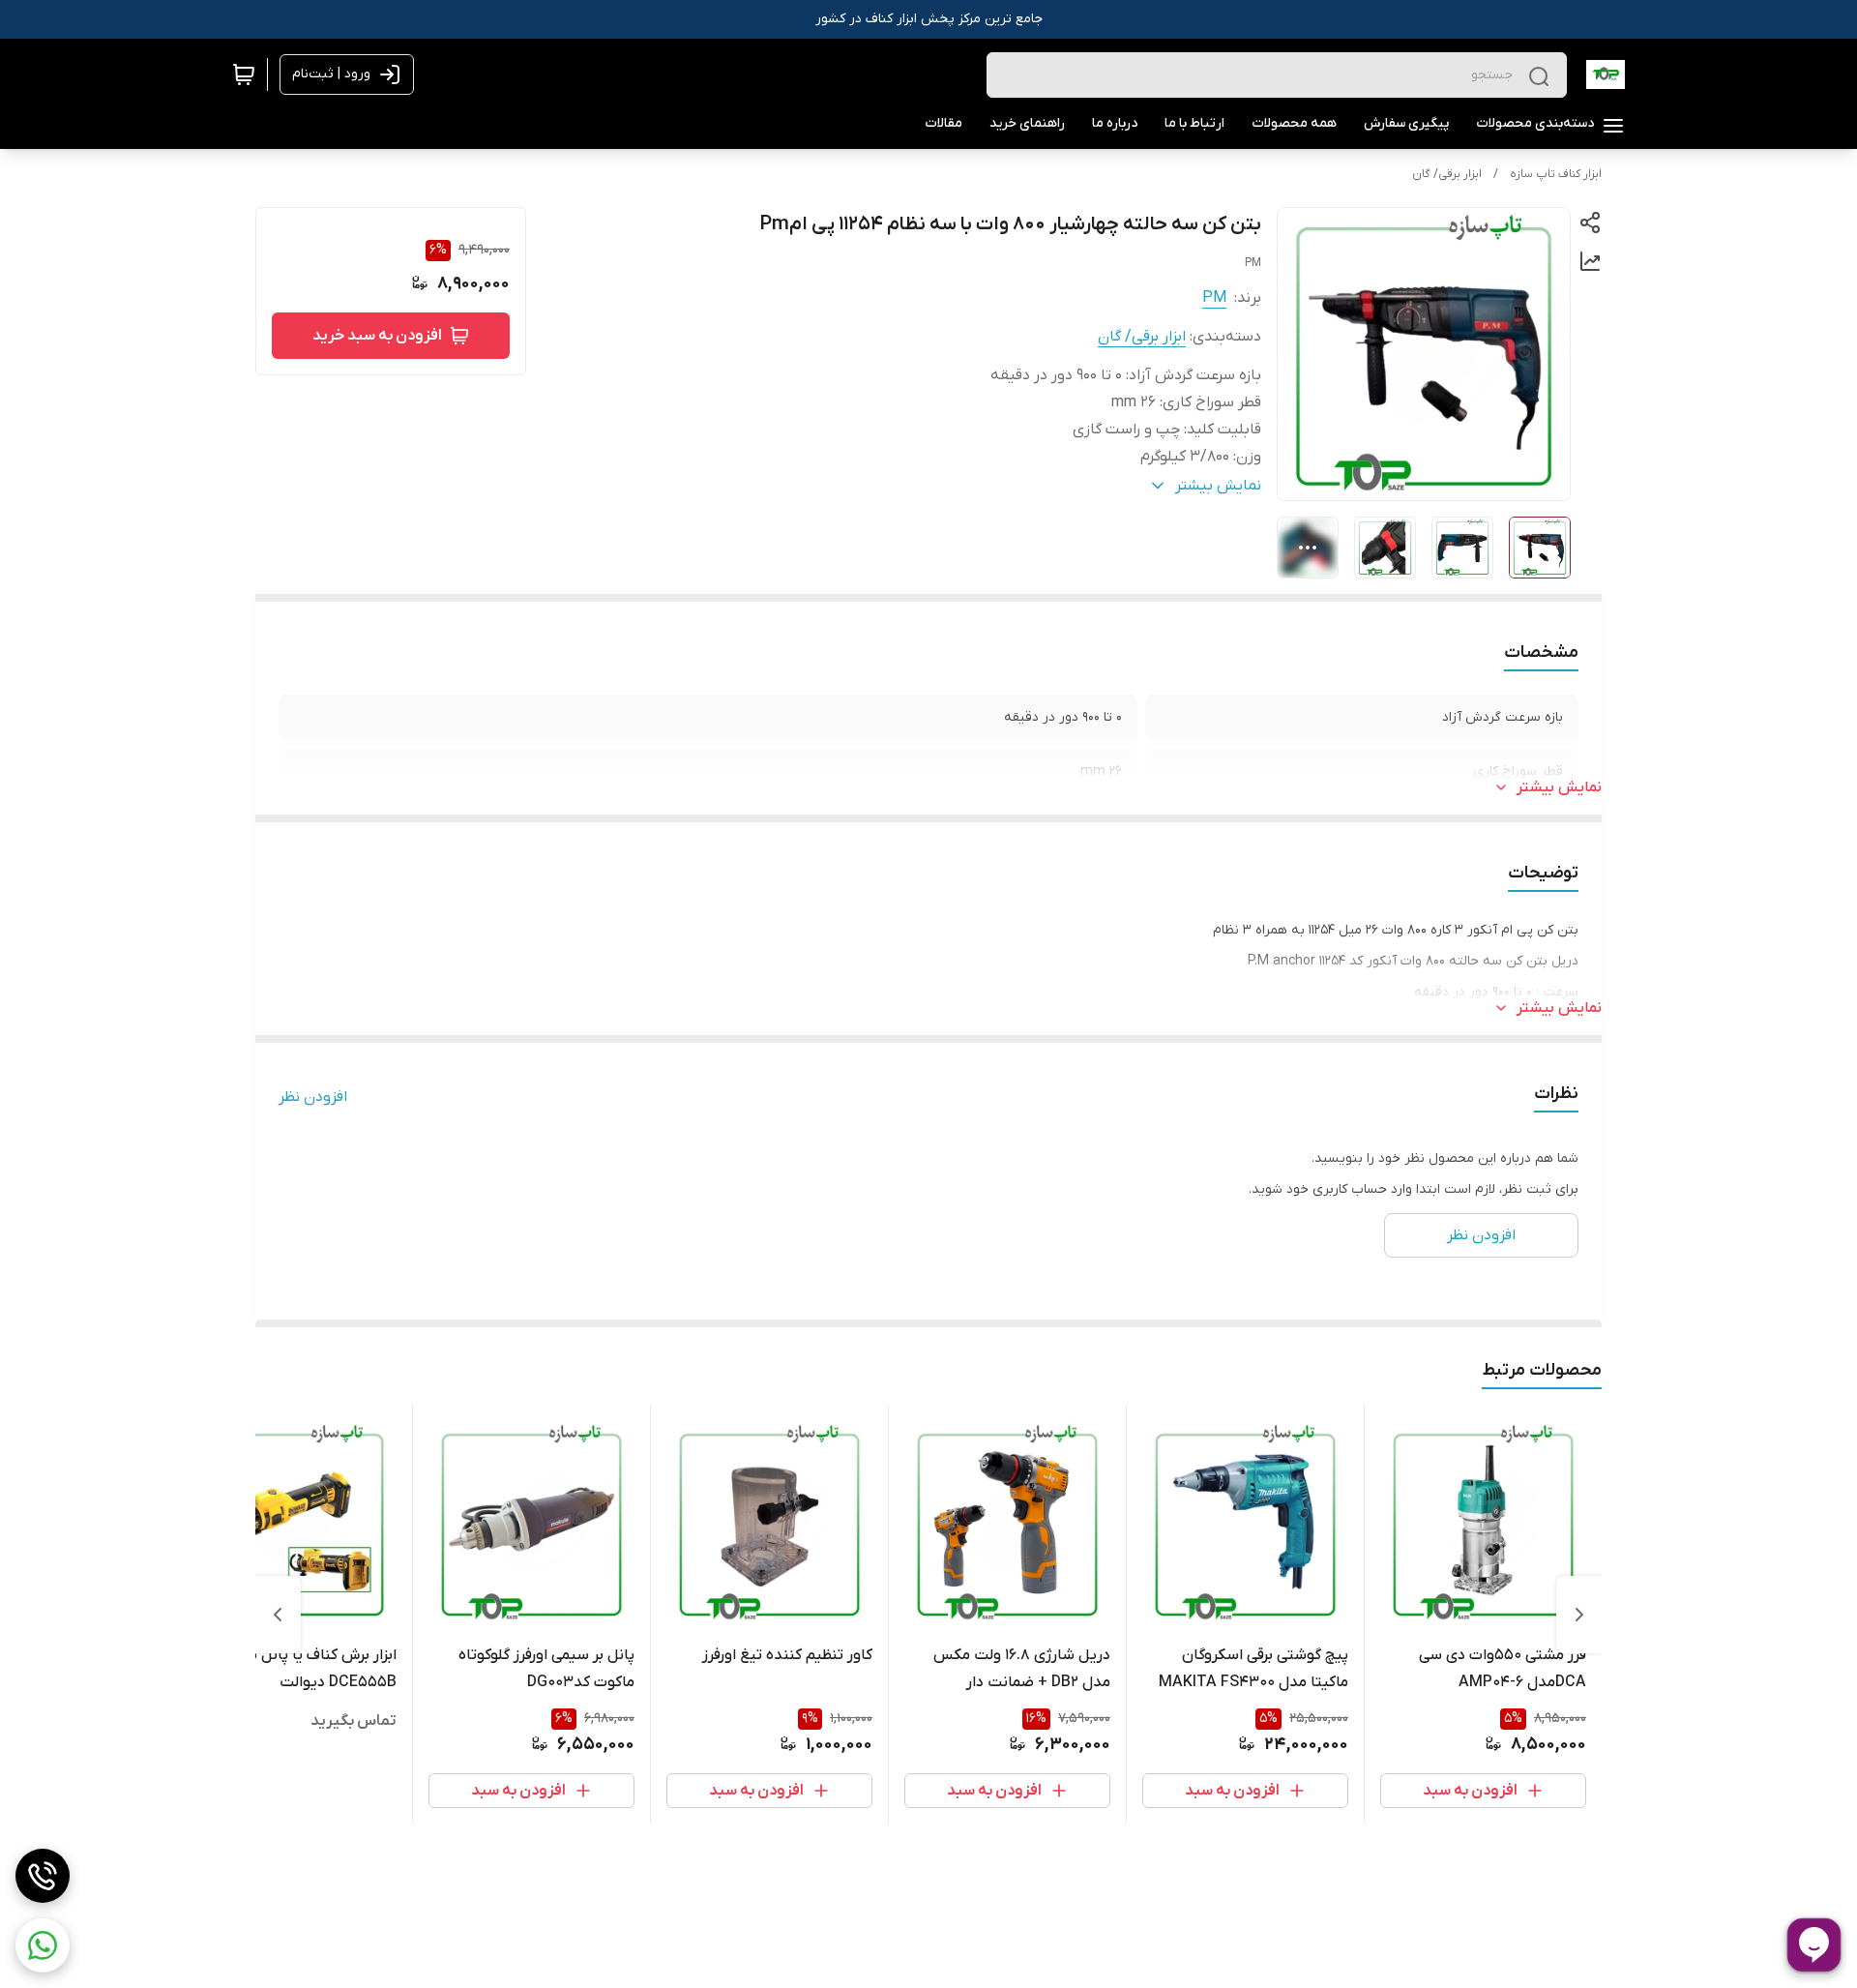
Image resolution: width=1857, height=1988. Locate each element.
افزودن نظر (313, 1097)
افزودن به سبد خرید (377, 336)
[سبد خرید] (244, 74)
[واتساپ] (43, 1945)
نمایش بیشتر (1559, 787)
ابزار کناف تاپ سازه (1556, 174)
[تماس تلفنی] (43, 1876)
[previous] (1579, 1615)
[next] (278, 1615)
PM (1214, 298)
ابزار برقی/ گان (1447, 174)
